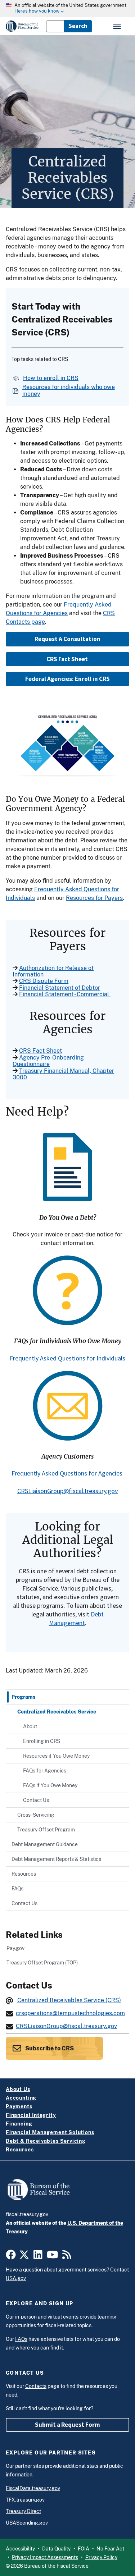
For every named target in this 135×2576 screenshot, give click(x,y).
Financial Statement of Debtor (60, 988)
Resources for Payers (94, 898)
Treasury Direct (23, 2511)
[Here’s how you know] (67, 9)
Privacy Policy (101, 2557)
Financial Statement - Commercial (65, 994)
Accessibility (20, 2549)
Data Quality (56, 2549)
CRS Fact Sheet (68, 659)
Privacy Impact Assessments (45, 2557)
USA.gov (16, 2278)
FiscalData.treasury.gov (33, 2488)
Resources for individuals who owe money (69, 390)
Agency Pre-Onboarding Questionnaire (48, 1061)
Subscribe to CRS (49, 2048)
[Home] (22, 26)
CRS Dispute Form (44, 981)
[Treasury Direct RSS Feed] (67, 2256)
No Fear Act (110, 2549)
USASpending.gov (27, 2523)
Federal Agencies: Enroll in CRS (67, 679)
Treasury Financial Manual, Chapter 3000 (63, 1074)
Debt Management (76, 1618)
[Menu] (118, 26)
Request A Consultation (67, 639)
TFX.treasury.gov (25, 2500)
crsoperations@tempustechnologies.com (70, 2013)
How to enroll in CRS (51, 378)
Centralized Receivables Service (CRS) (69, 2000)
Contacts (36, 2386)
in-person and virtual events (47, 2317)
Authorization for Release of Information (53, 971)
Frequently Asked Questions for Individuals (67, 1358)
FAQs (21, 2339)
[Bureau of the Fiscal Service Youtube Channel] (53, 2256)
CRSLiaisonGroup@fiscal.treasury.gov (67, 1491)
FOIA (84, 2549)
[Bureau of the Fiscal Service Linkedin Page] (38, 2256)
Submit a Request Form (67, 2425)
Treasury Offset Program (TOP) (42, 1962)
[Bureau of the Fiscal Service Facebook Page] (11, 2256)
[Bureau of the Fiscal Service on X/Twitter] (24, 2256)
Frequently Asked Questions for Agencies (67, 1473)
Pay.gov (15, 1948)
